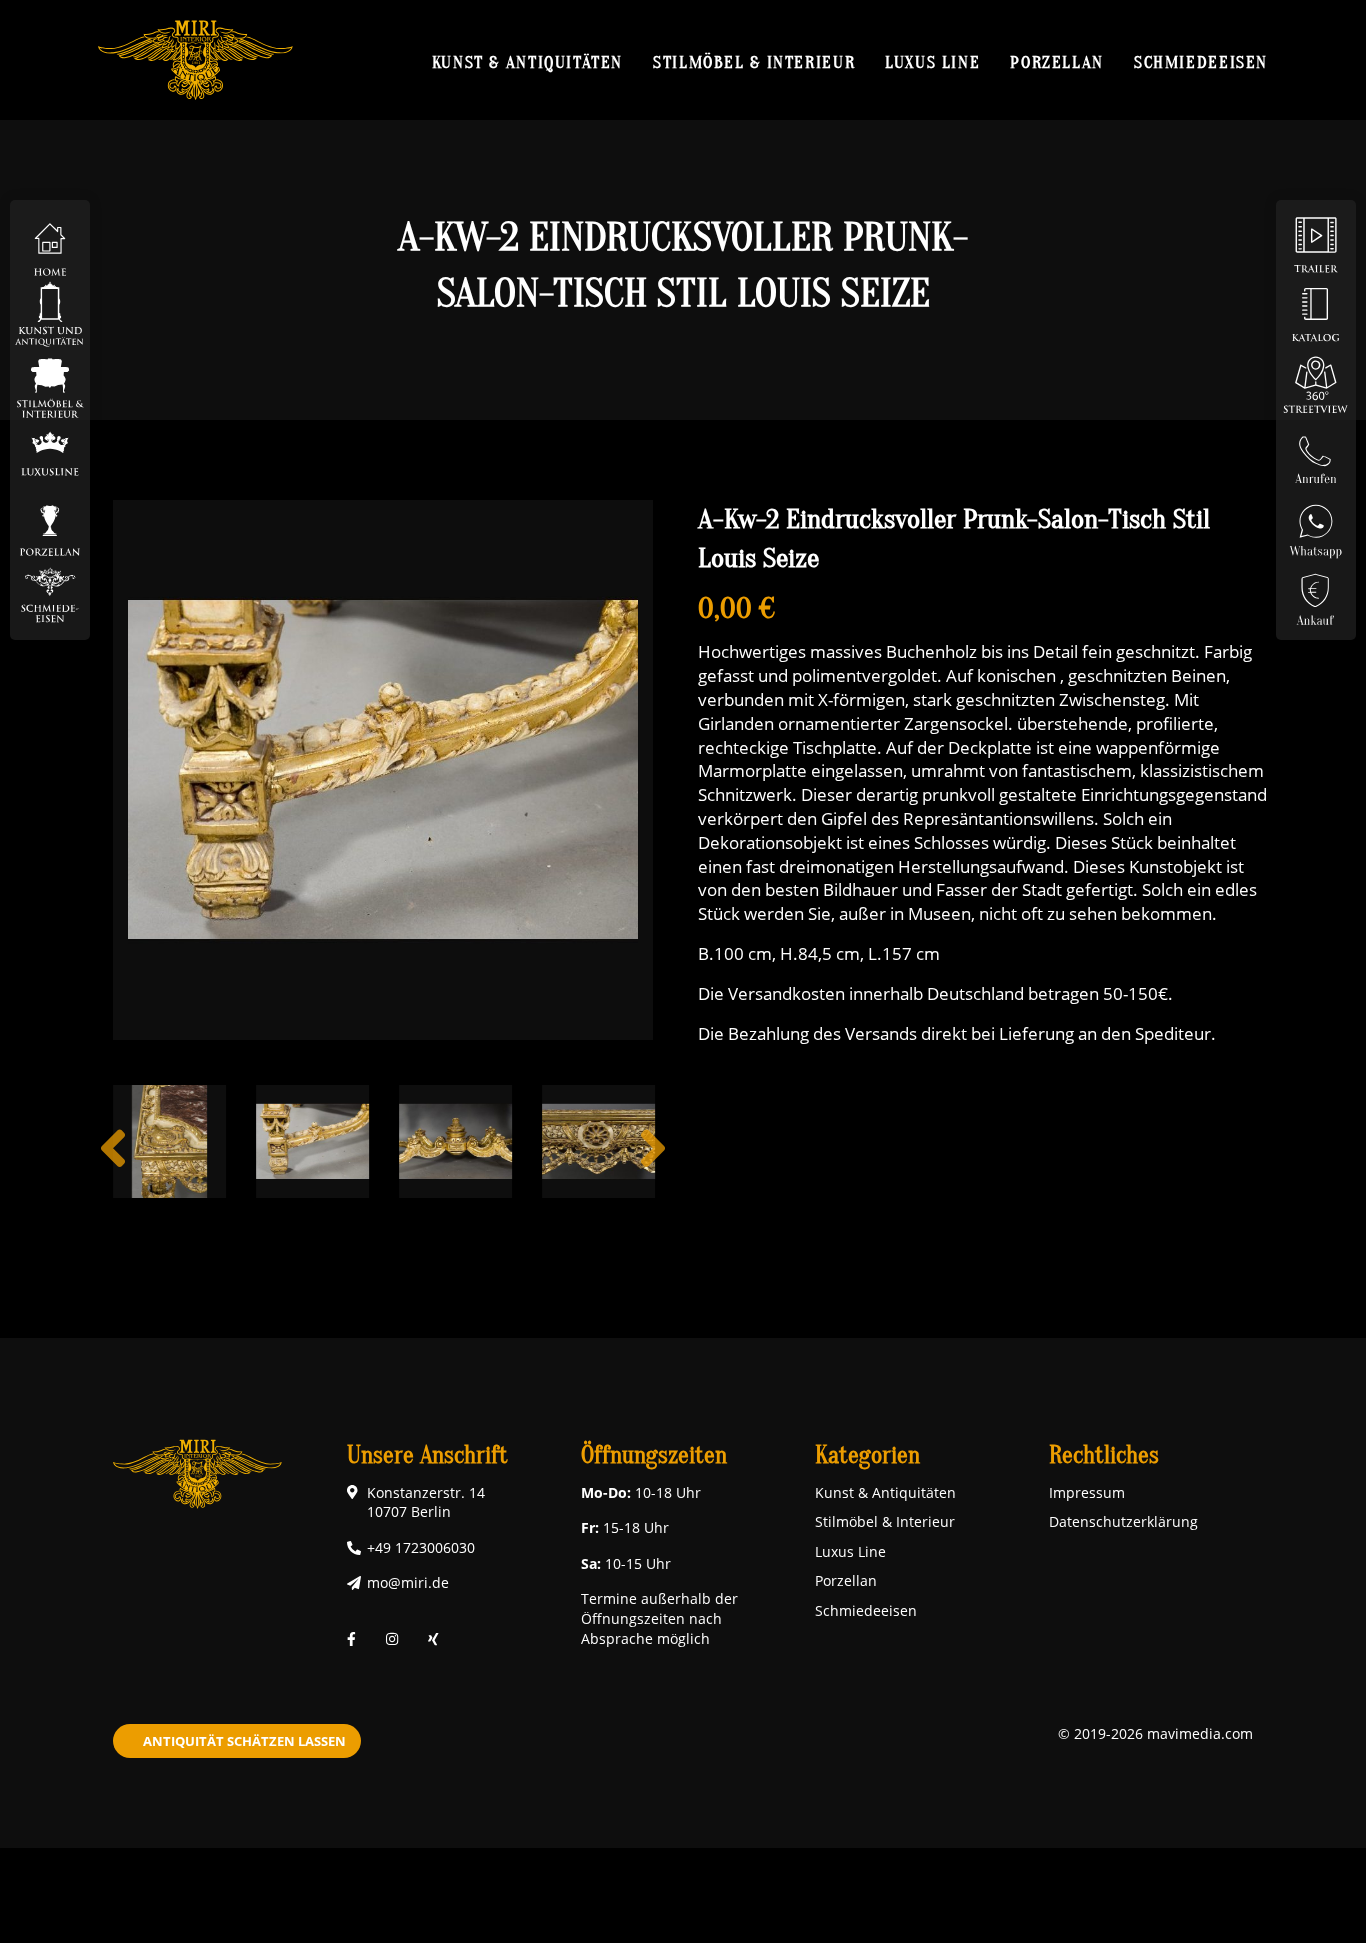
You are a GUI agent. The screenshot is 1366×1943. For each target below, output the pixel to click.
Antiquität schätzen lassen (244, 1741)
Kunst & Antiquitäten (527, 62)
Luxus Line (932, 62)
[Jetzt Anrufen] (1316, 453)
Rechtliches (1104, 1455)
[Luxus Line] (50, 453)
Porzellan (1057, 62)
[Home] (50, 243)
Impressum (1087, 1492)
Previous (113, 1164)
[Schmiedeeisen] (50, 593)
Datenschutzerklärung (1123, 1521)
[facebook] (351, 1638)
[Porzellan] (50, 523)
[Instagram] (392, 1638)
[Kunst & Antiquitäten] (50, 313)
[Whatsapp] (1316, 523)
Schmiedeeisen (1201, 62)
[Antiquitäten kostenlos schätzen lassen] (1316, 593)
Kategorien (867, 1455)
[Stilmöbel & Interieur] (50, 383)
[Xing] (433, 1638)
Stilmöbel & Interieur (754, 62)
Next (653, 1164)
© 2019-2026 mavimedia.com (1155, 1733)
